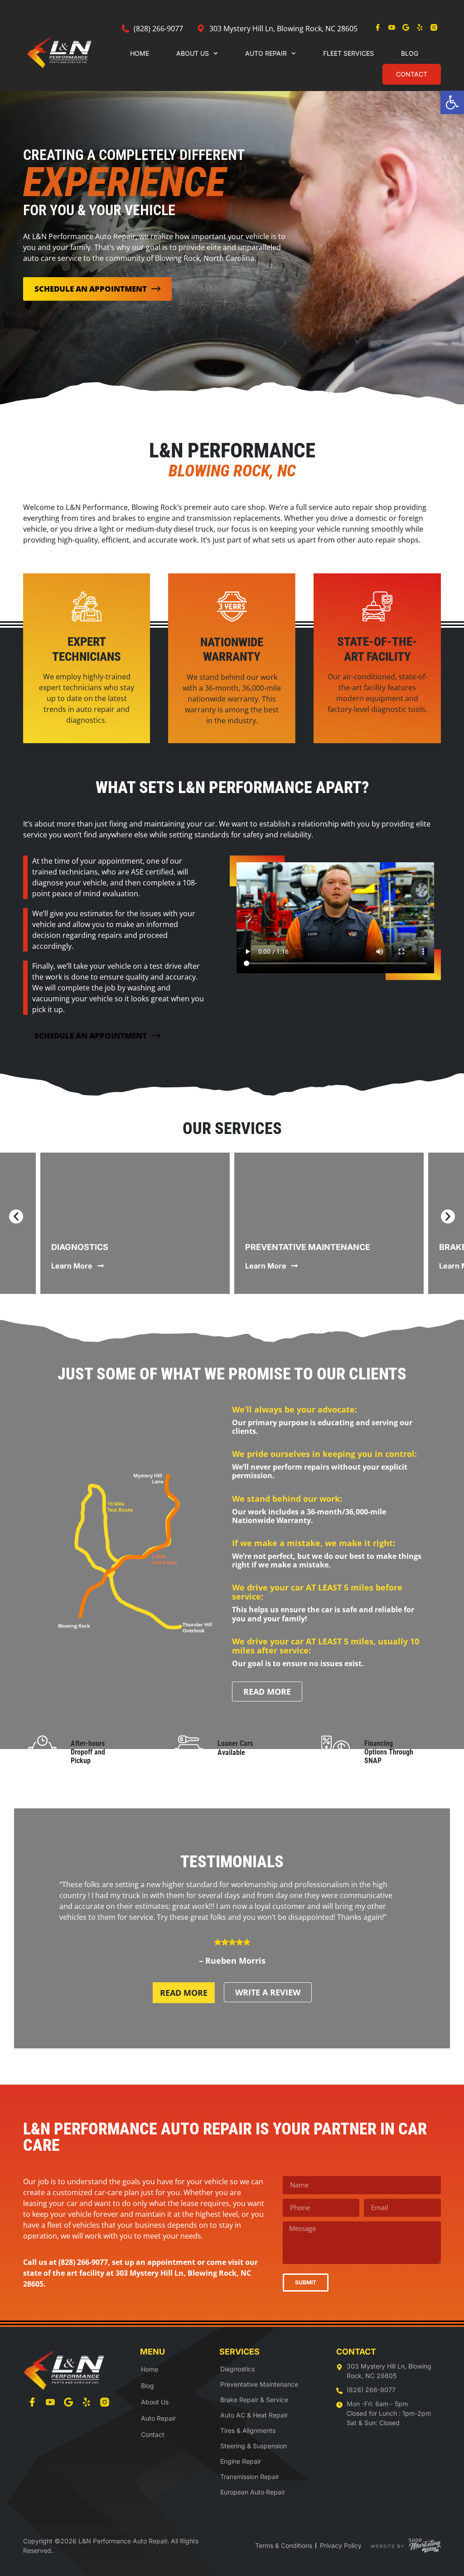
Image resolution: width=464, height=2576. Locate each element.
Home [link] (140, 53)
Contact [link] (412, 74)
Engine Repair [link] (241, 2461)
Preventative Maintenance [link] (308, 1247)
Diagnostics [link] (80, 1247)
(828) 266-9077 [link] (83, 2262)
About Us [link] (193, 53)
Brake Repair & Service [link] (254, 2400)
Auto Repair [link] (266, 53)
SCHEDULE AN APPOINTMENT (91, 289)
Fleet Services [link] (348, 53)
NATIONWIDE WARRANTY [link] (232, 649)
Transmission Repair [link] (250, 2477)
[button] (16, 1217)
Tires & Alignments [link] (248, 2430)
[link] (452, 102)
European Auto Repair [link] (253, 2492)
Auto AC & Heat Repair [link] (254, 2415)
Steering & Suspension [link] (254, 2446)
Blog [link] (410, 53)
